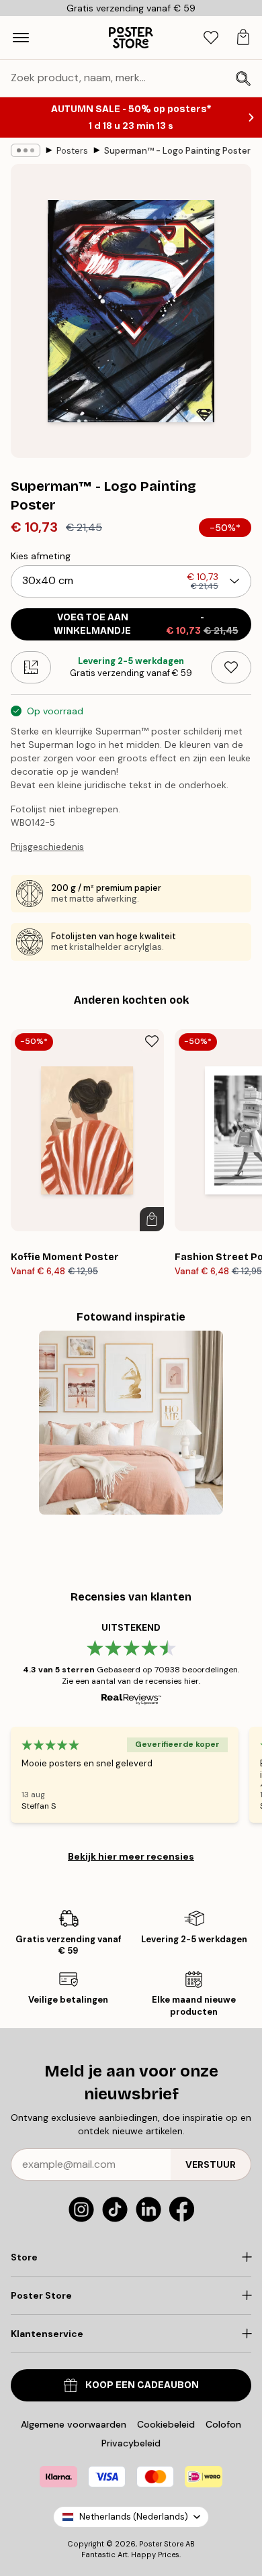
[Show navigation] (21, 38)
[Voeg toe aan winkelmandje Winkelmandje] (152, 1219)
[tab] (211, 38)
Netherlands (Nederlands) (134, 2517)
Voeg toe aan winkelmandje (146, 624)
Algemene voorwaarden (74, 2424)
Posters (72, 151)
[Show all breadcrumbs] (26, 150)
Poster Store (161, 2544)
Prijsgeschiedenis (47, 847)
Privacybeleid (131, 2443)
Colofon (223, 2424)
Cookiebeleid (166, 2424)
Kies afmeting (41, 556)
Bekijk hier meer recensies (131, 1856)
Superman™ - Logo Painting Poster (177, 151)
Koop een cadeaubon (142, 2385)
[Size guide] (31, 667)
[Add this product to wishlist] (231, 667)
